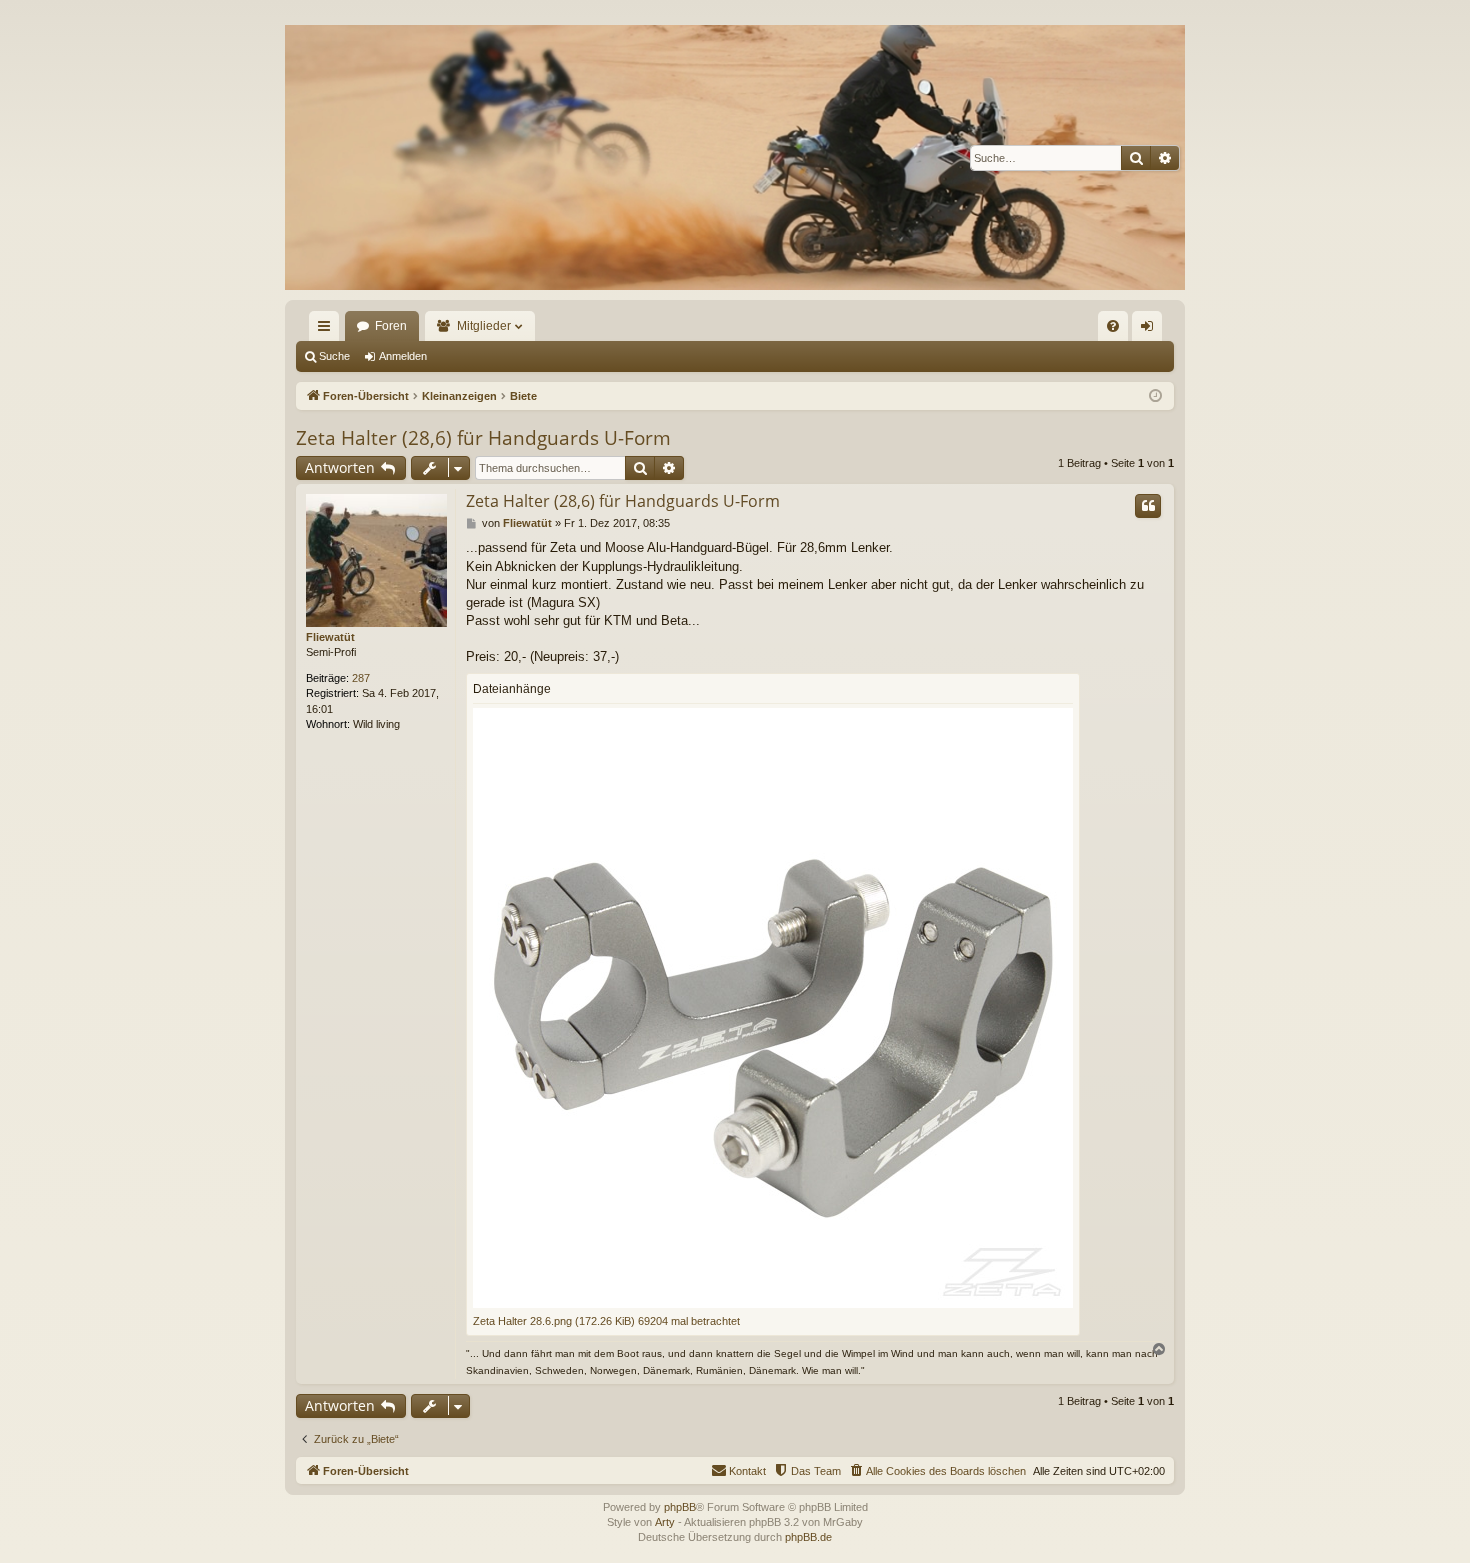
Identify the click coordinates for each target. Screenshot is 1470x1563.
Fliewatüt (330, 637)
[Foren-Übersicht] (735, 157)
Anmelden (403, 356)
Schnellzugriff (328, 330)
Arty (665, 1522)
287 (361, 678)
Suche (334, 356)
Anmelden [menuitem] (1151, 330)
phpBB (680, 1507)
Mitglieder (484, 326)
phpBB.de (808, 1537)
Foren (391, 326)
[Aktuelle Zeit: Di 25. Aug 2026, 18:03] (1155, 396)
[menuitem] (1113, 326)
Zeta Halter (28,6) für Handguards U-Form (483, 438)
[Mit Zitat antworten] (1148, 506)
